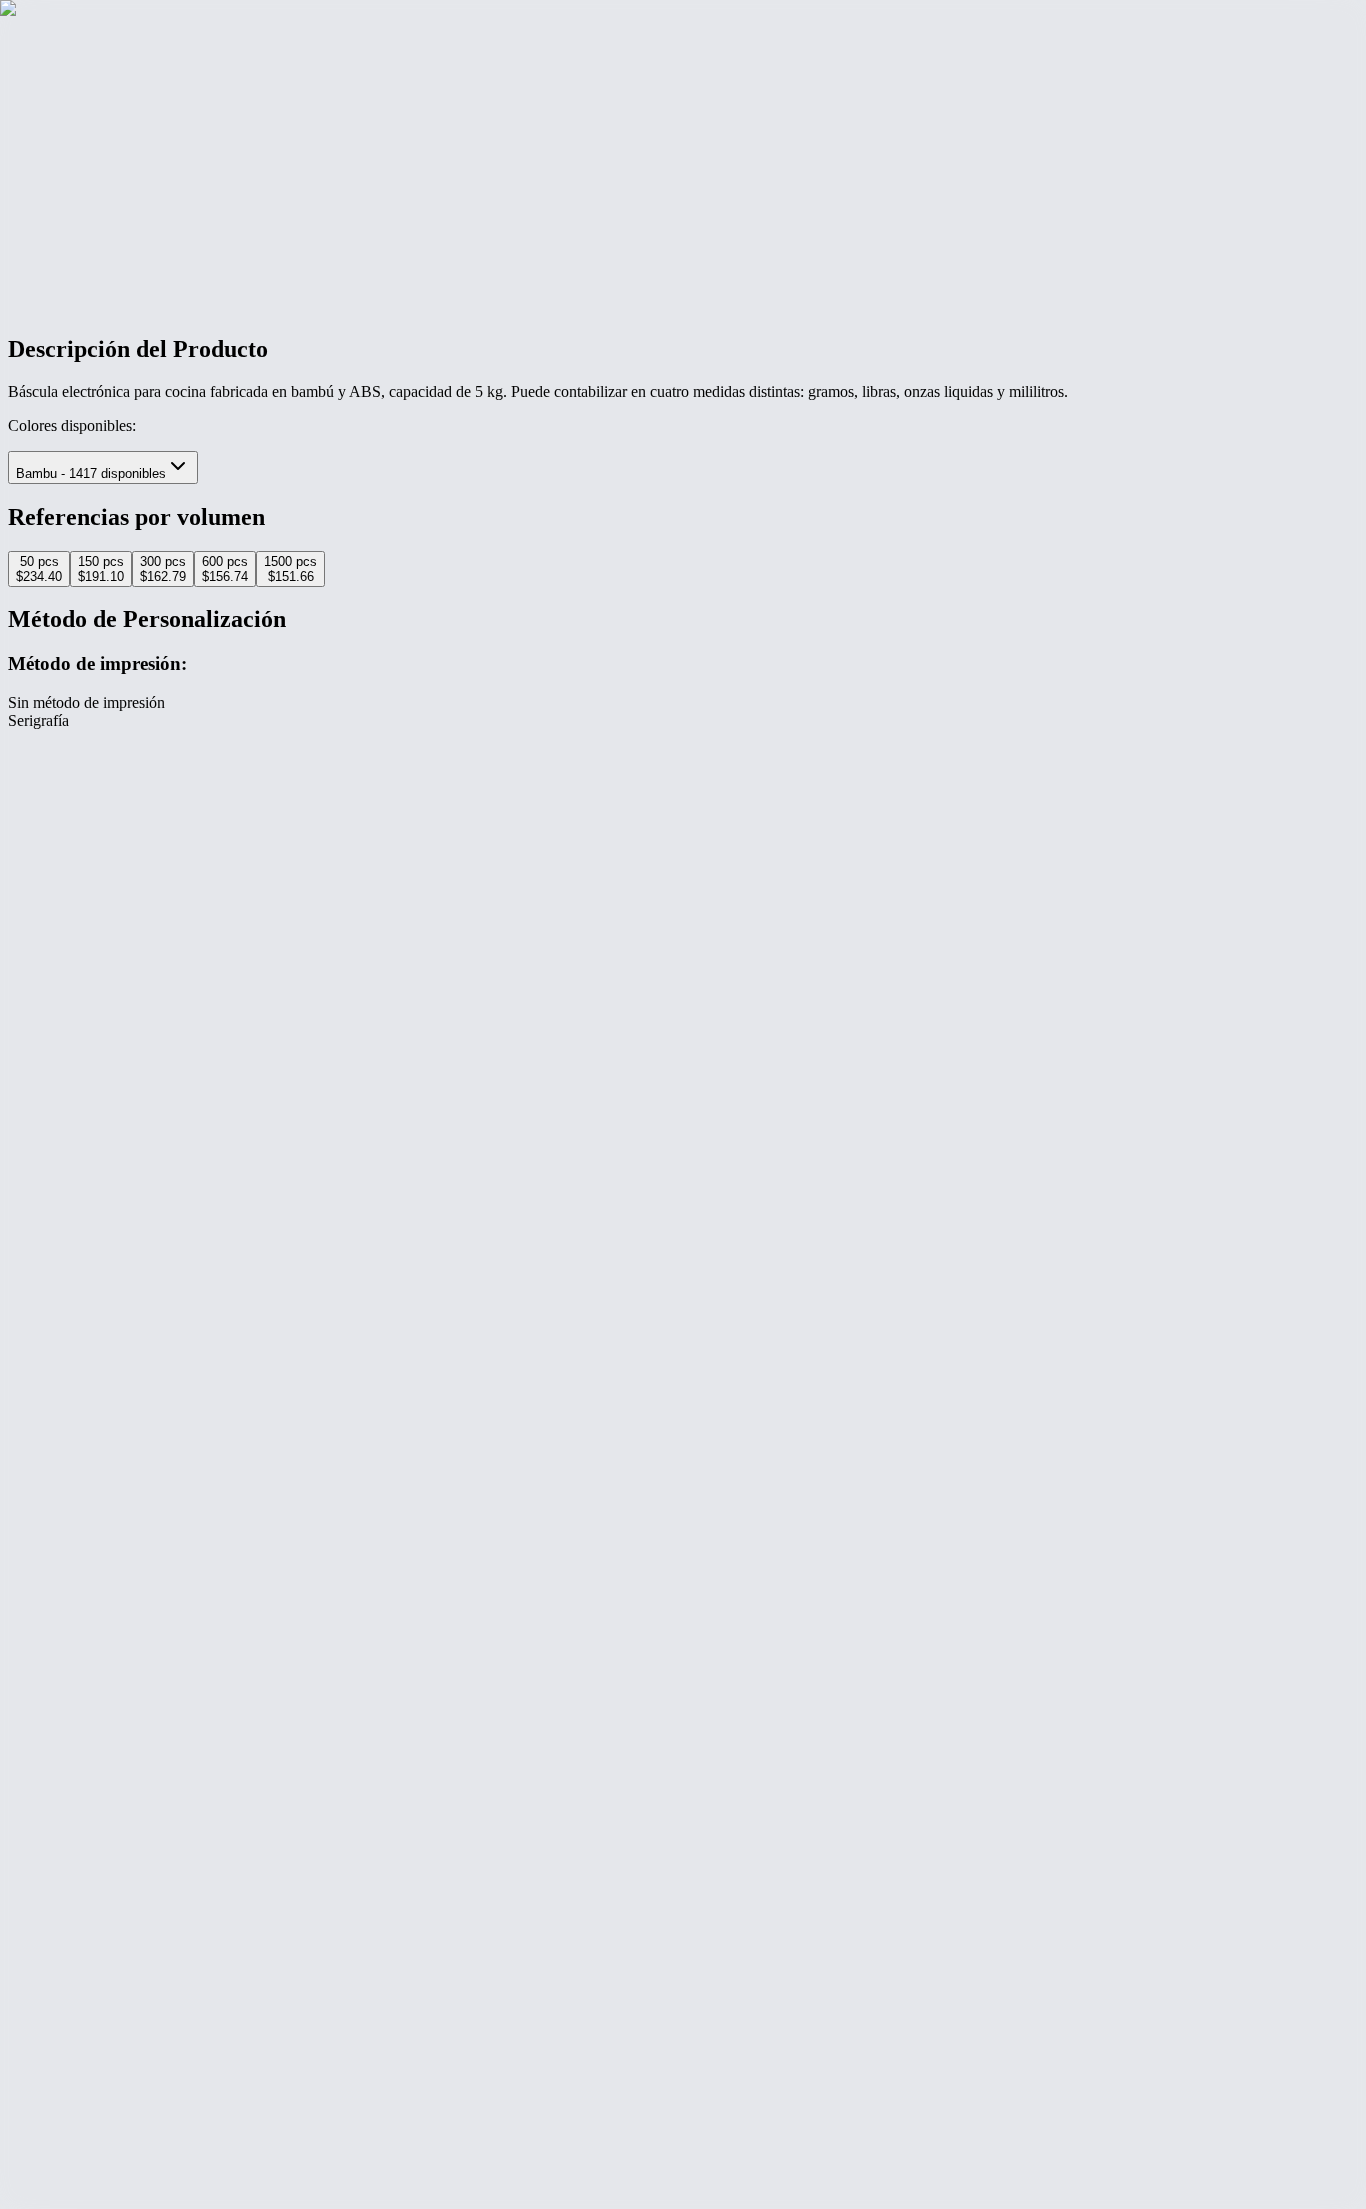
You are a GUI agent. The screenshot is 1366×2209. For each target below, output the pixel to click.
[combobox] (103, 467)
